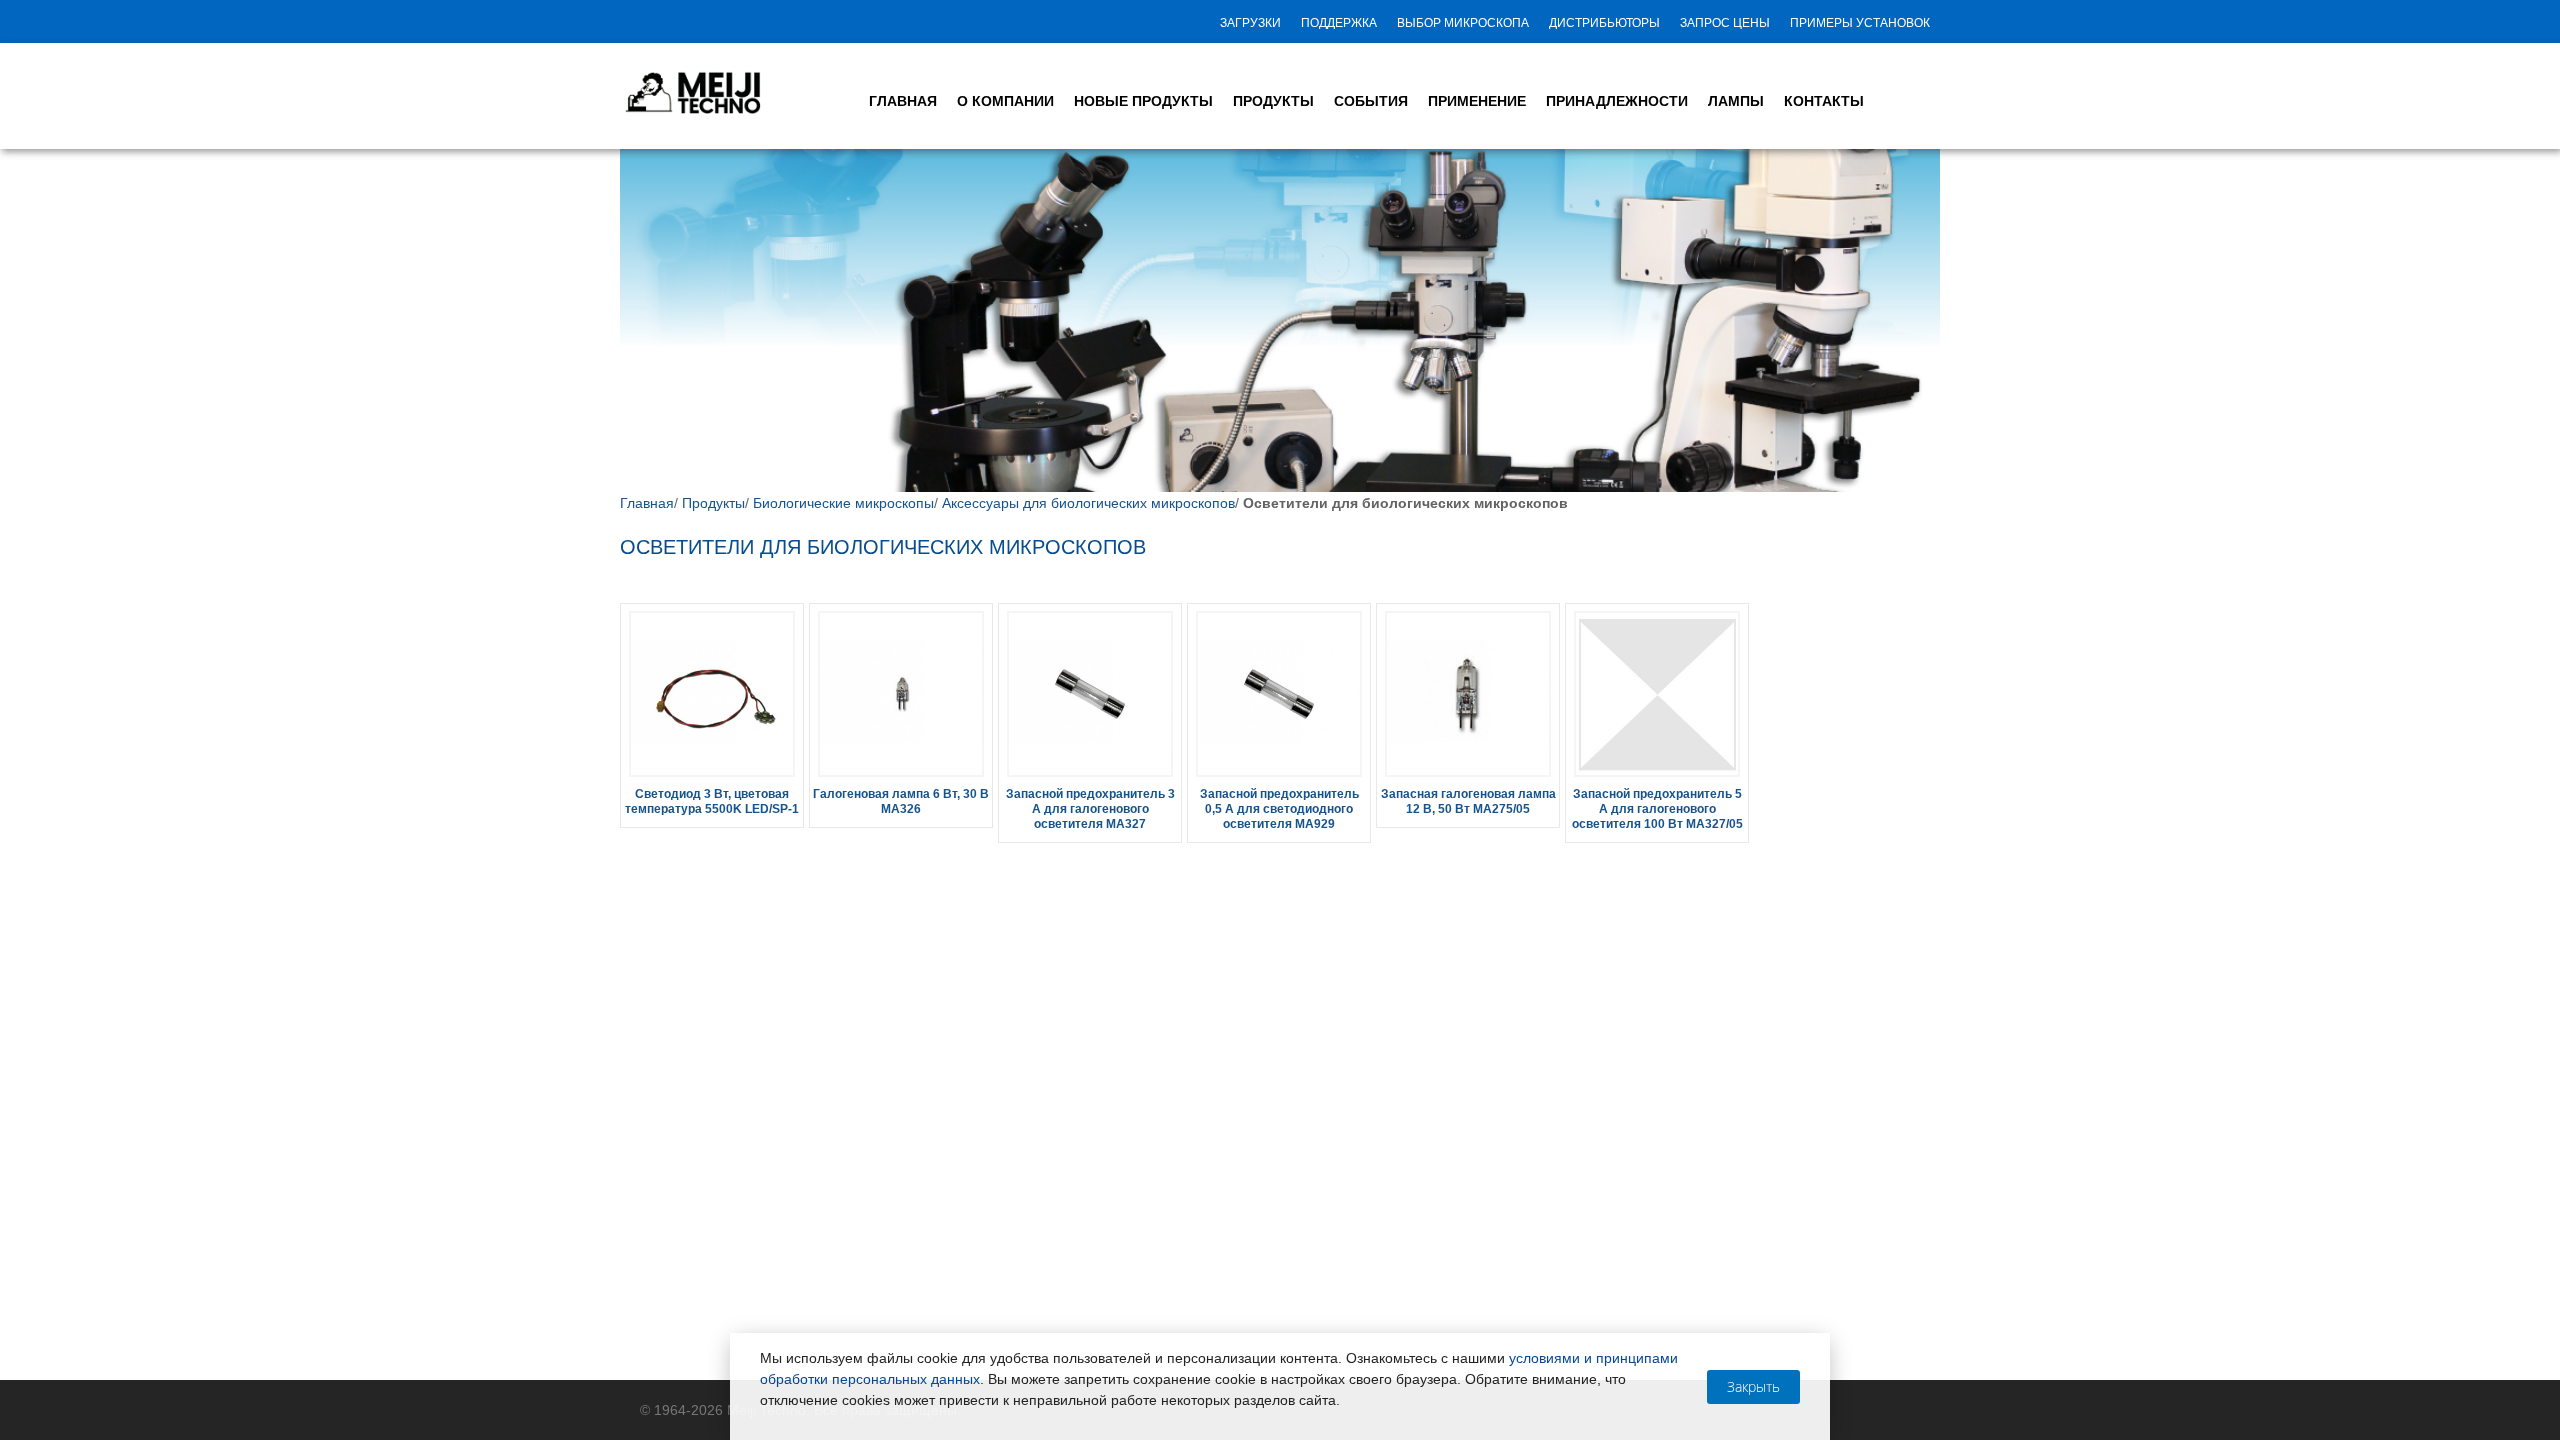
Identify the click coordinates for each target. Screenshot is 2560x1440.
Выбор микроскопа (1463, 23)
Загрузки (1250, 23)
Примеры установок (1860, 23)
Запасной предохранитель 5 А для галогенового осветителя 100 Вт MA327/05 (1657, 809)
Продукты (713, 503)
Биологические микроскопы (843, 503)
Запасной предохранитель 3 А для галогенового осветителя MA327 (1090, 809)
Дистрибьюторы (1604, 23)
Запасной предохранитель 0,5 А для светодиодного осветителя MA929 (1279, 809)
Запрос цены (1725, 23)
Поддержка (1339, 23)
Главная (647, 503)
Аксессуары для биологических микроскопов (1088, 503)
